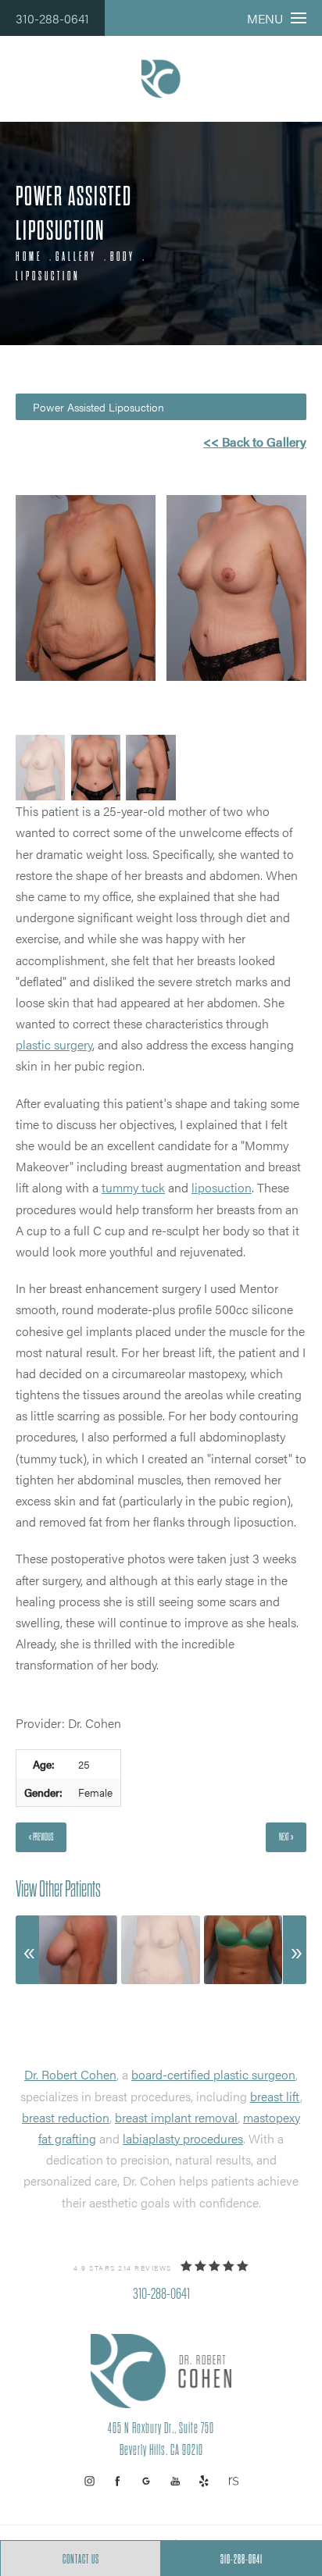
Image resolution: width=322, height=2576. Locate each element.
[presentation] (27, 1950)
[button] (89, 2481)
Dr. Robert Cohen (70, 2074)
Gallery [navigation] (76, 257)
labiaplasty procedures (183, 2138)
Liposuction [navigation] (48, 276)
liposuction (222, 1187)
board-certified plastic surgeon (213, 2074)
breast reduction (66, 2117)
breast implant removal (176, 2117)
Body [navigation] (123, 257)
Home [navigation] (29, 257)
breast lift (275, 2096)
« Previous (41, 1837)
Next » (286, 1837)
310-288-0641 (52, 18)
